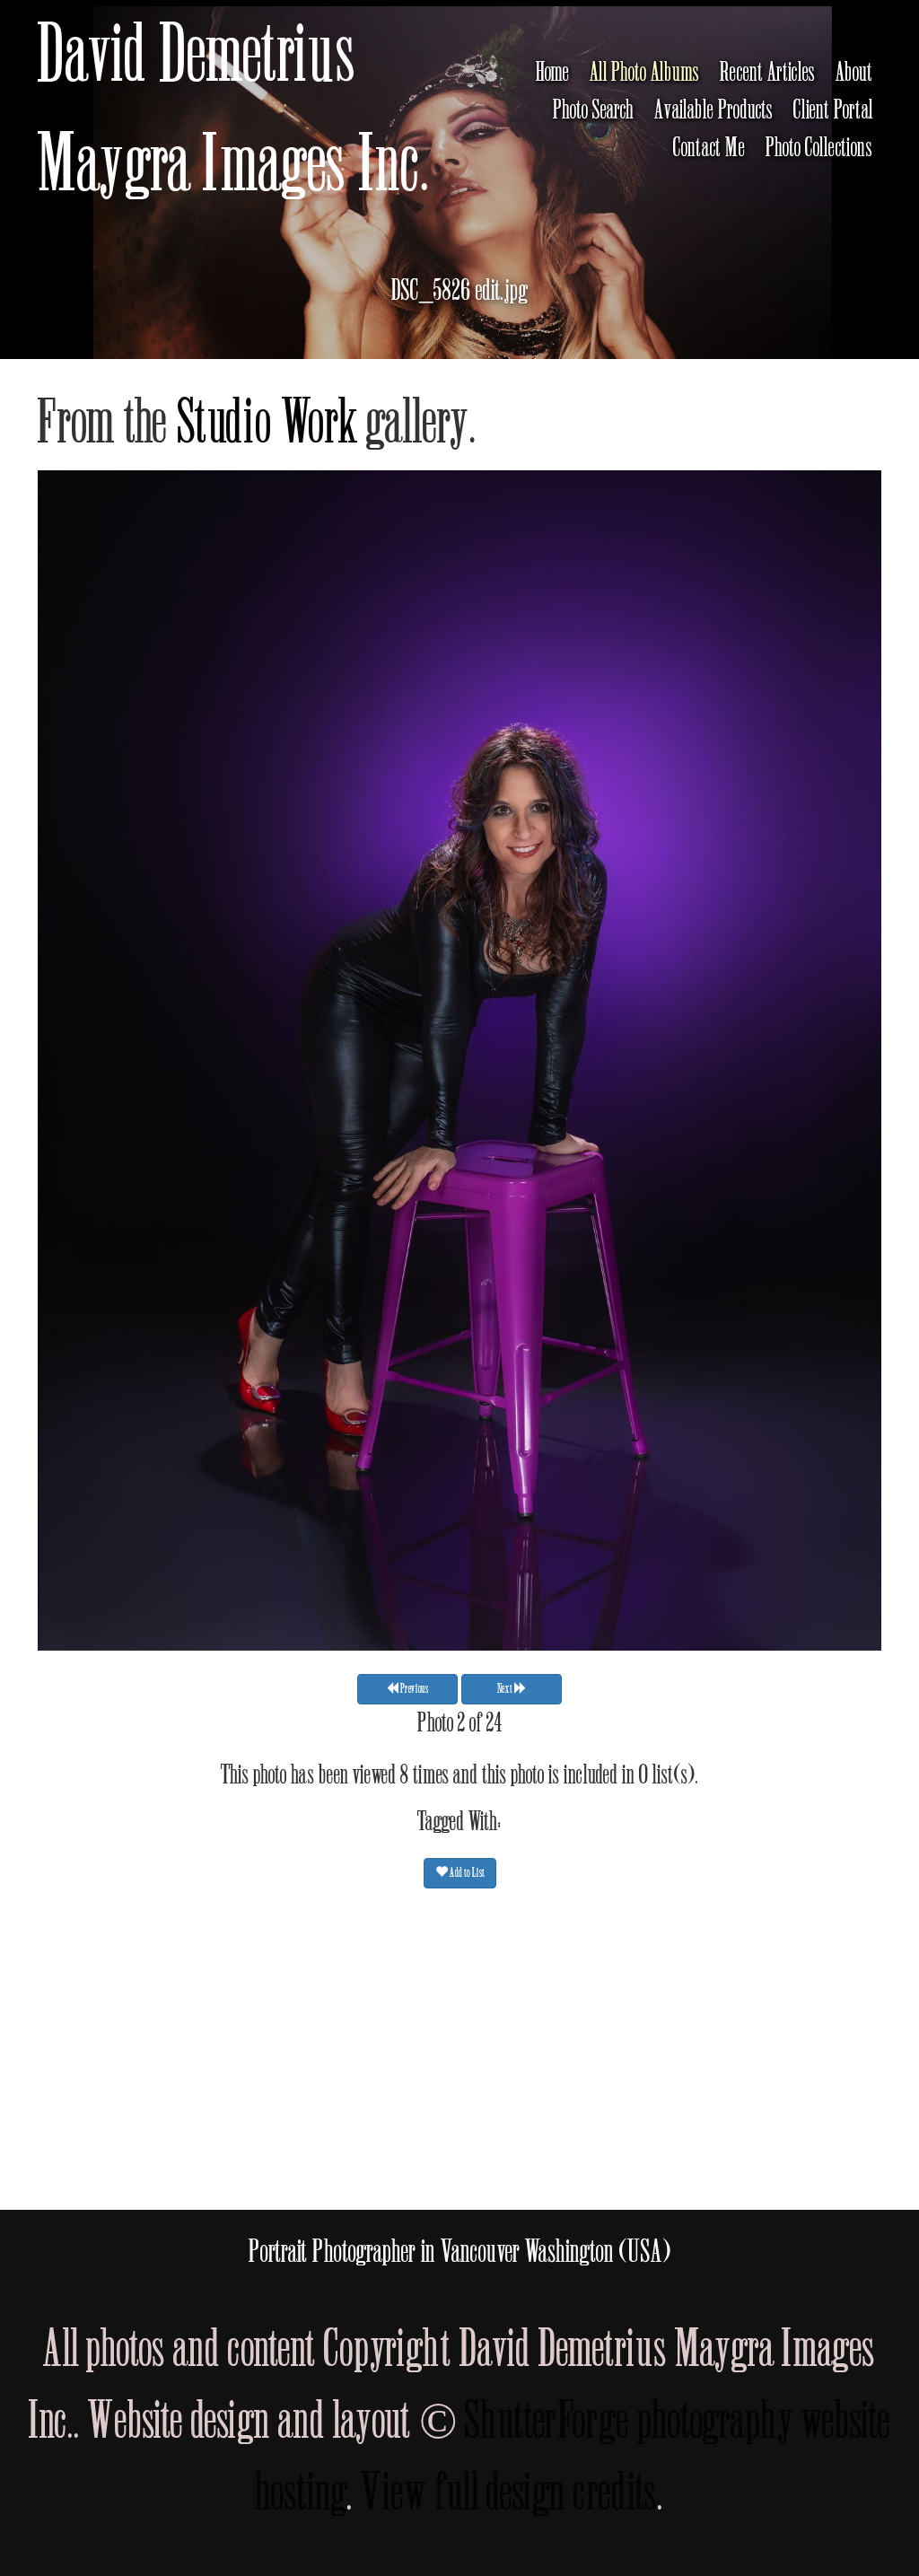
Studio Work (267, 423)
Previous (414, 1689)
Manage (895, 9)
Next (506, 1689)
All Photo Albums (645, 73)
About (854, 73)
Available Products (714, 110)
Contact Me (709, 148)
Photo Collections (819, 148)
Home (553, 73)
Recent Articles (768, 73)
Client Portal (833, 110)
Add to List (466, 1873)
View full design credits (509, 2493)
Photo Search (594, 110)
